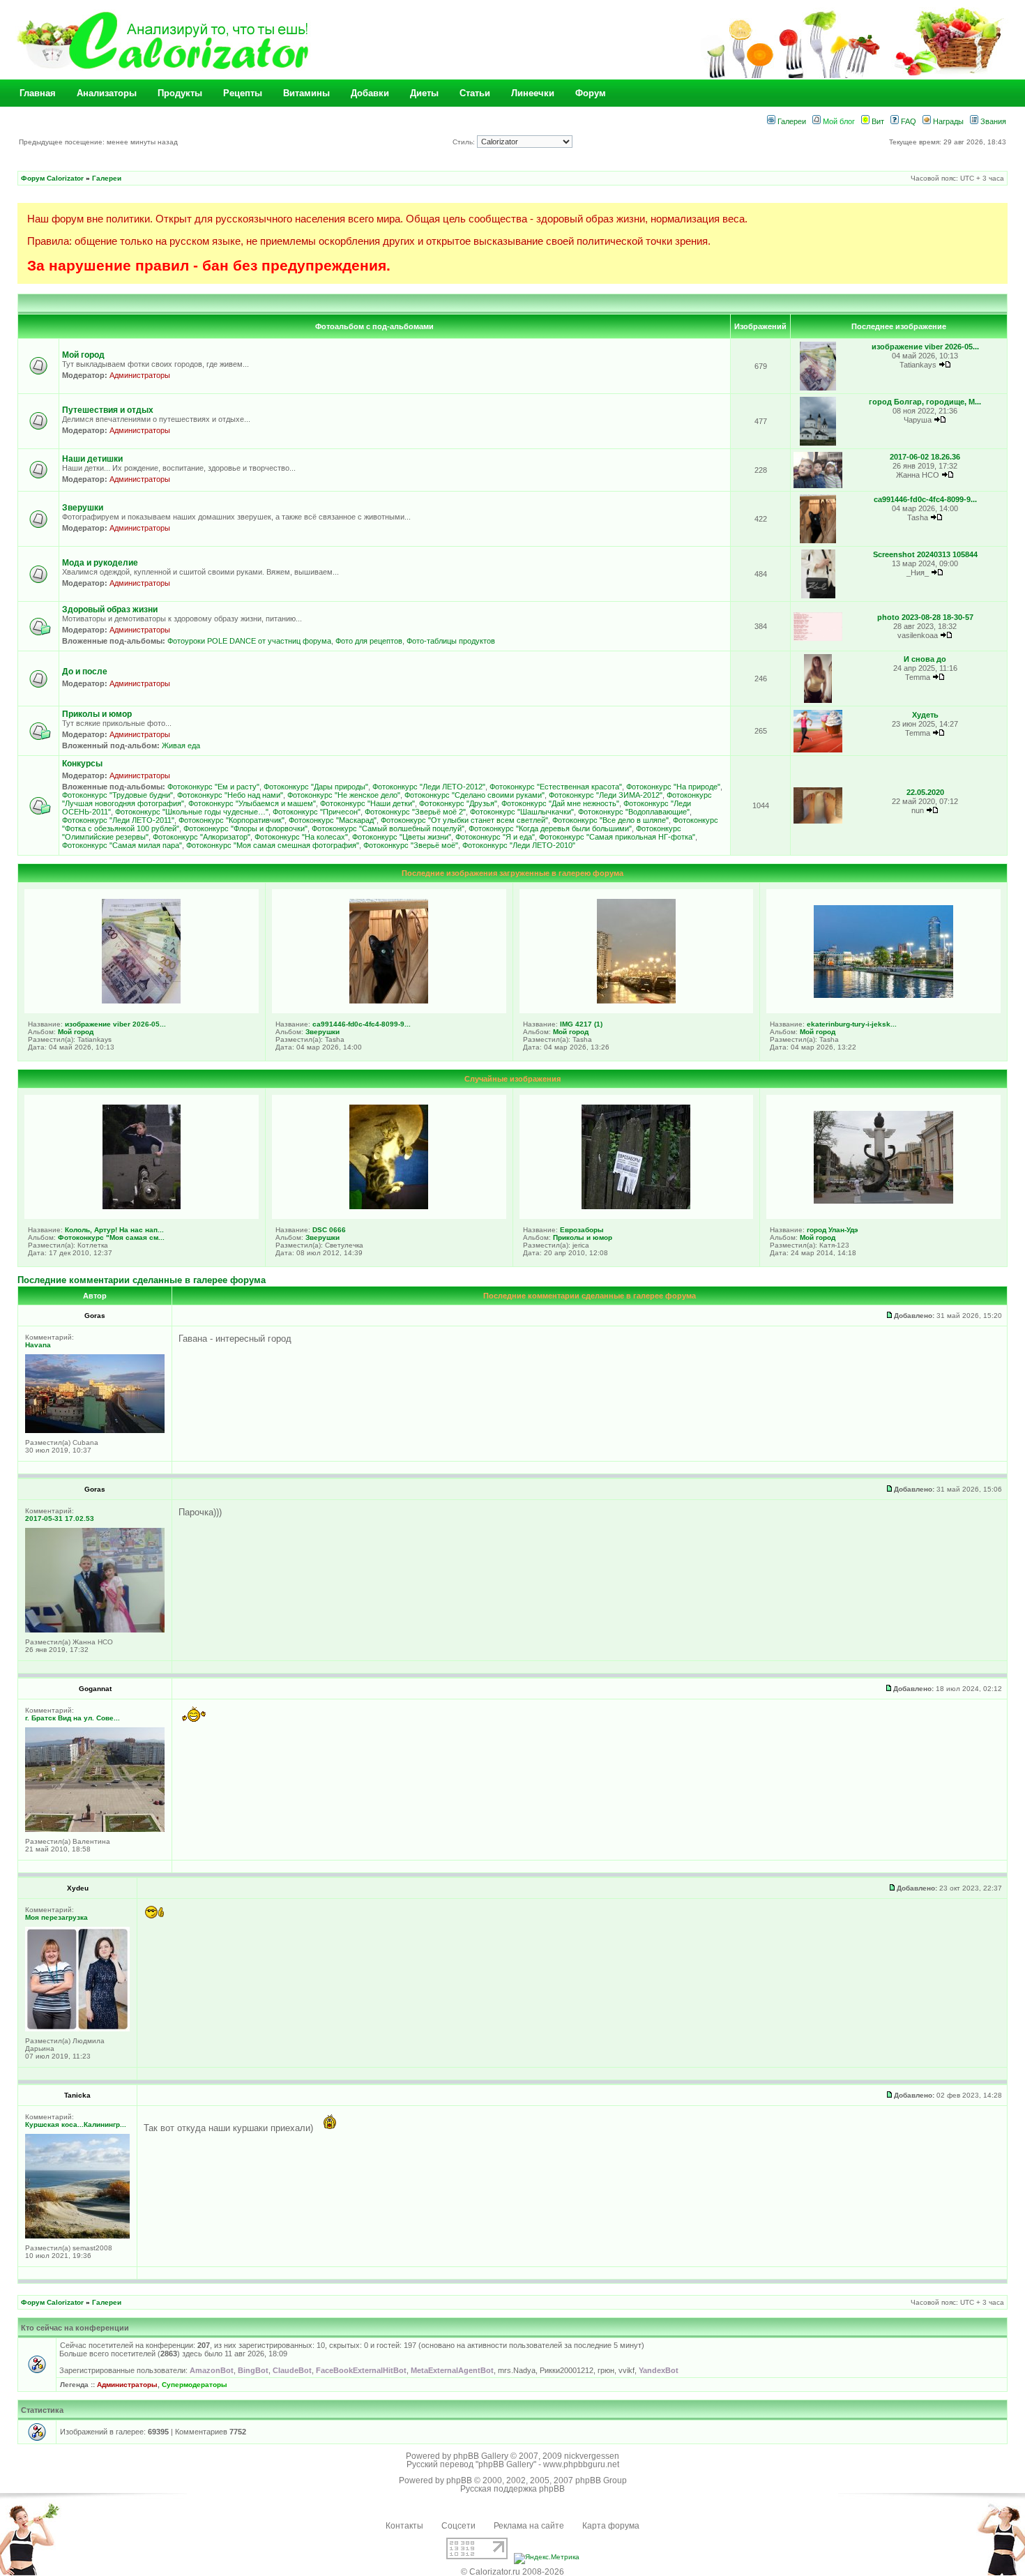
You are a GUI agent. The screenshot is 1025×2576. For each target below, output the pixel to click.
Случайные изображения (512, 1079)
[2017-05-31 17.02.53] (95, 1630)
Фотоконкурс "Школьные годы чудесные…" (192, 812)
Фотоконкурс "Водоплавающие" (634, 812)
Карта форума (611, 2526)
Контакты (404, 2526)
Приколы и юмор (97, 714)
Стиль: (465, 142)
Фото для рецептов (369, 641)
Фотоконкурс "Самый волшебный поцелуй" (388, 828)
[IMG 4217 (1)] (636, 1001)
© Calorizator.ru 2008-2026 (512, 2572)
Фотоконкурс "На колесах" (301, 837)
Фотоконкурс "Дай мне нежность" (560, 803)
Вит (877, 121)
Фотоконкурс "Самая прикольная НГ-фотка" (617, 837)
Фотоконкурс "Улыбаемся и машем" (252, 803)
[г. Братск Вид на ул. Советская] (95, 1829)
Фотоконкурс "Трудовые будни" (117, 795)
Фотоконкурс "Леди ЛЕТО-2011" (118, 820)
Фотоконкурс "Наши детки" (367, 803)
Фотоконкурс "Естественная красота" (556, 787)
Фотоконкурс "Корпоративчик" (231, 820)
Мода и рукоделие (100, 563)
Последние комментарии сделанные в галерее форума (142, 1280)
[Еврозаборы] (636, 1206)
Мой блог (838, 121)
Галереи (791, 121)
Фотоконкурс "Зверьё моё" (411, 845)
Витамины (306, 93)
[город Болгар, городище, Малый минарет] (818, 443)
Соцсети (458, 2526)
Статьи (475, 93)
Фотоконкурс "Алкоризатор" (202, 837)
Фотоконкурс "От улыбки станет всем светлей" (464, 820)
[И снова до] (818, 700)
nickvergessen (592, 2456)
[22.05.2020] (818, 821)
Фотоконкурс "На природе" (673, 787)
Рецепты (243, 93)
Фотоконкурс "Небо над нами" (230, 795)
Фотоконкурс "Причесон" (317, 812)
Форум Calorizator (52, 178)
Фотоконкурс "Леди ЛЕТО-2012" (429, 787)
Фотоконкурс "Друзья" (458, 803)
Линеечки (533, 93)
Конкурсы (82, 764)
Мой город (83, 355)
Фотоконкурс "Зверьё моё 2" (415, 812)
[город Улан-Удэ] (883, 1201)
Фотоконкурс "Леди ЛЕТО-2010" (519, 845)
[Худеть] (818, 750)
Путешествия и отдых (108, 410)
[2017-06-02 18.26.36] (818, 486)
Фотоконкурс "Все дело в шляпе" (610, 820)
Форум (591, 93)
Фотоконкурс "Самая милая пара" (122, 845)
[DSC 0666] (389, 1206)
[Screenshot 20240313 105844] (818, 596)
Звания (992, 121)
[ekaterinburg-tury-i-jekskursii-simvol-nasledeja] (883, 995)
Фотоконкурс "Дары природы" (316, 787)
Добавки (370, 93)
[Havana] (95, 1431)
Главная (38, 93)
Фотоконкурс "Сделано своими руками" (474, 795)
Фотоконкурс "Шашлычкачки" (522, 812)
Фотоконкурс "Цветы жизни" (402, 837)
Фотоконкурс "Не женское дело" (344, 795)
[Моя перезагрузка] (77, 2029)
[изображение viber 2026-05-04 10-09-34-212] (818, 388)
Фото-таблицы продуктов (451, 641)
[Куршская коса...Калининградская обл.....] (77, 2236)
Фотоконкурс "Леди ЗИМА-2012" (606, 795)
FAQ (908, 121)
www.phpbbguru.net (581, 2464)
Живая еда (181, 745)
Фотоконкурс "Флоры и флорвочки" (245, 828)
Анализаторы (107, 93)
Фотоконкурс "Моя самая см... (111, 1237)
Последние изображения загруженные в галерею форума (512, 873)
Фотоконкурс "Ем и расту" (213, 787)
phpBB (459, 2480)
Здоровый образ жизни (110, 609)
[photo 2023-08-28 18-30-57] (818, 638)
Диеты (424, 93)
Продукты (180, 93)
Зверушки (83, 508)
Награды (947, 121)
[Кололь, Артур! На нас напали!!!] (142, 1206)
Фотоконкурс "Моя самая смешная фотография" (273, 845)
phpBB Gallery (481, 2456)
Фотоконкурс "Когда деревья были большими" (550, 828)
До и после (85, 672)
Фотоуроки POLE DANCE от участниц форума (249, 641)
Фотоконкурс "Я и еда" (495, 837)
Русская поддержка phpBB (512, 2489)
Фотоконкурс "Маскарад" (333, 820)
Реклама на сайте (529, 2526)
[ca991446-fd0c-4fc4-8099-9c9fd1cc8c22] (818, 541)
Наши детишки (92, 459)
